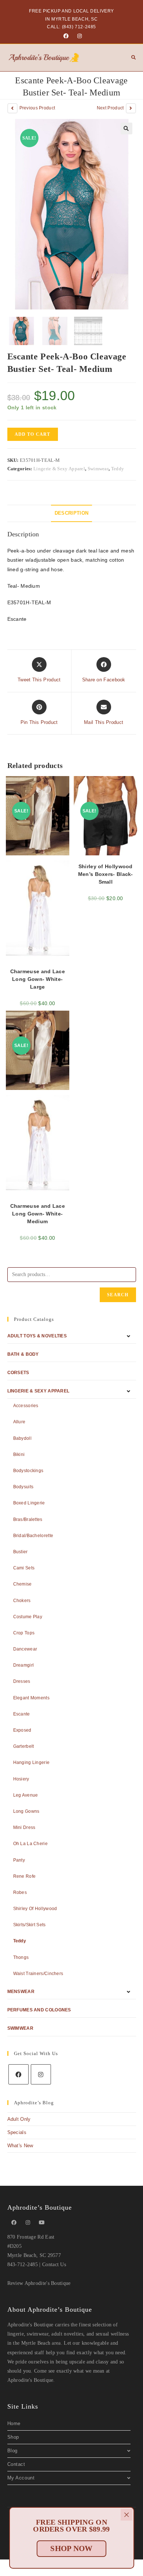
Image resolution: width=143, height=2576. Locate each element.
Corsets (18, 1373)
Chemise (23, 1584)
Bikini (19, 1454)
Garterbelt (24, 1746)
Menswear (21, 1992)
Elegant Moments (32, 1698)
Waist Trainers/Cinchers (38, 1974)
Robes (20, 1892)
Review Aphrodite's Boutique (39, 2283)
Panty (19, 1860)
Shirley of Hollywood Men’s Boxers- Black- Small (106, 874)
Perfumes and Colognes (39, 2010)
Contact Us (54, 2265)
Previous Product (37, 108)
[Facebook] (66, 36)
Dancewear (25, 1649)
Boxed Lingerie (29, 1503)
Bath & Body (23, 1354)
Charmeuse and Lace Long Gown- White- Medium (38, 1214)
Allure (19, 1422)
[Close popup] (126, 2515)
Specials (17, 2132)
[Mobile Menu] (131, 58)
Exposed (22, 1730)
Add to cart (33, 434)
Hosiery (21, 1779)
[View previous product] (12, 108)
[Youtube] (42, 2223)
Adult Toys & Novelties (37, 1336)
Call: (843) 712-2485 (71, 27)
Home (14, 2423)
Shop (13, 2437)
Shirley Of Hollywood (35, 1909)
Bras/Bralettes (28, 1519)
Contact (16, 2464)
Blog (12, 2451)
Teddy (118, 469)
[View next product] (131, 108)
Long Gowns (26, 1811)
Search (118, 1295)
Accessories (26, 1406)
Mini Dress (24, 1827)
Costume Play (28, 1617)
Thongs (21, 1957)
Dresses (22, 1681)
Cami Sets (24, 1568)
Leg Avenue (26, 1795)
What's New (20, 2146)
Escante (22, 1714)
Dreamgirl (24, 1665)
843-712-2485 (23, 2265)
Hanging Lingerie (32, 1762)
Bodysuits (23, 1487)
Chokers (22, 1601)
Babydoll (22, 1438)
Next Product (110, 108)
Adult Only (19, 2119)
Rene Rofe (25, 1876)
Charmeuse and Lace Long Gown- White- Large (38, 979)
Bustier (21, 1552)
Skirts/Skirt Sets (30, 1925)
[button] (126, 128)
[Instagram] (78, 36)
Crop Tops (24, 1633)
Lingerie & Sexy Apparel (59, 469)
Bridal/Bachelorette (33, 1536)
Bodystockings (28, 1471)
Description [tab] (71, 513)
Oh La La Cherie (31, 1844)
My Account (21, 2478)
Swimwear (98, 469)
